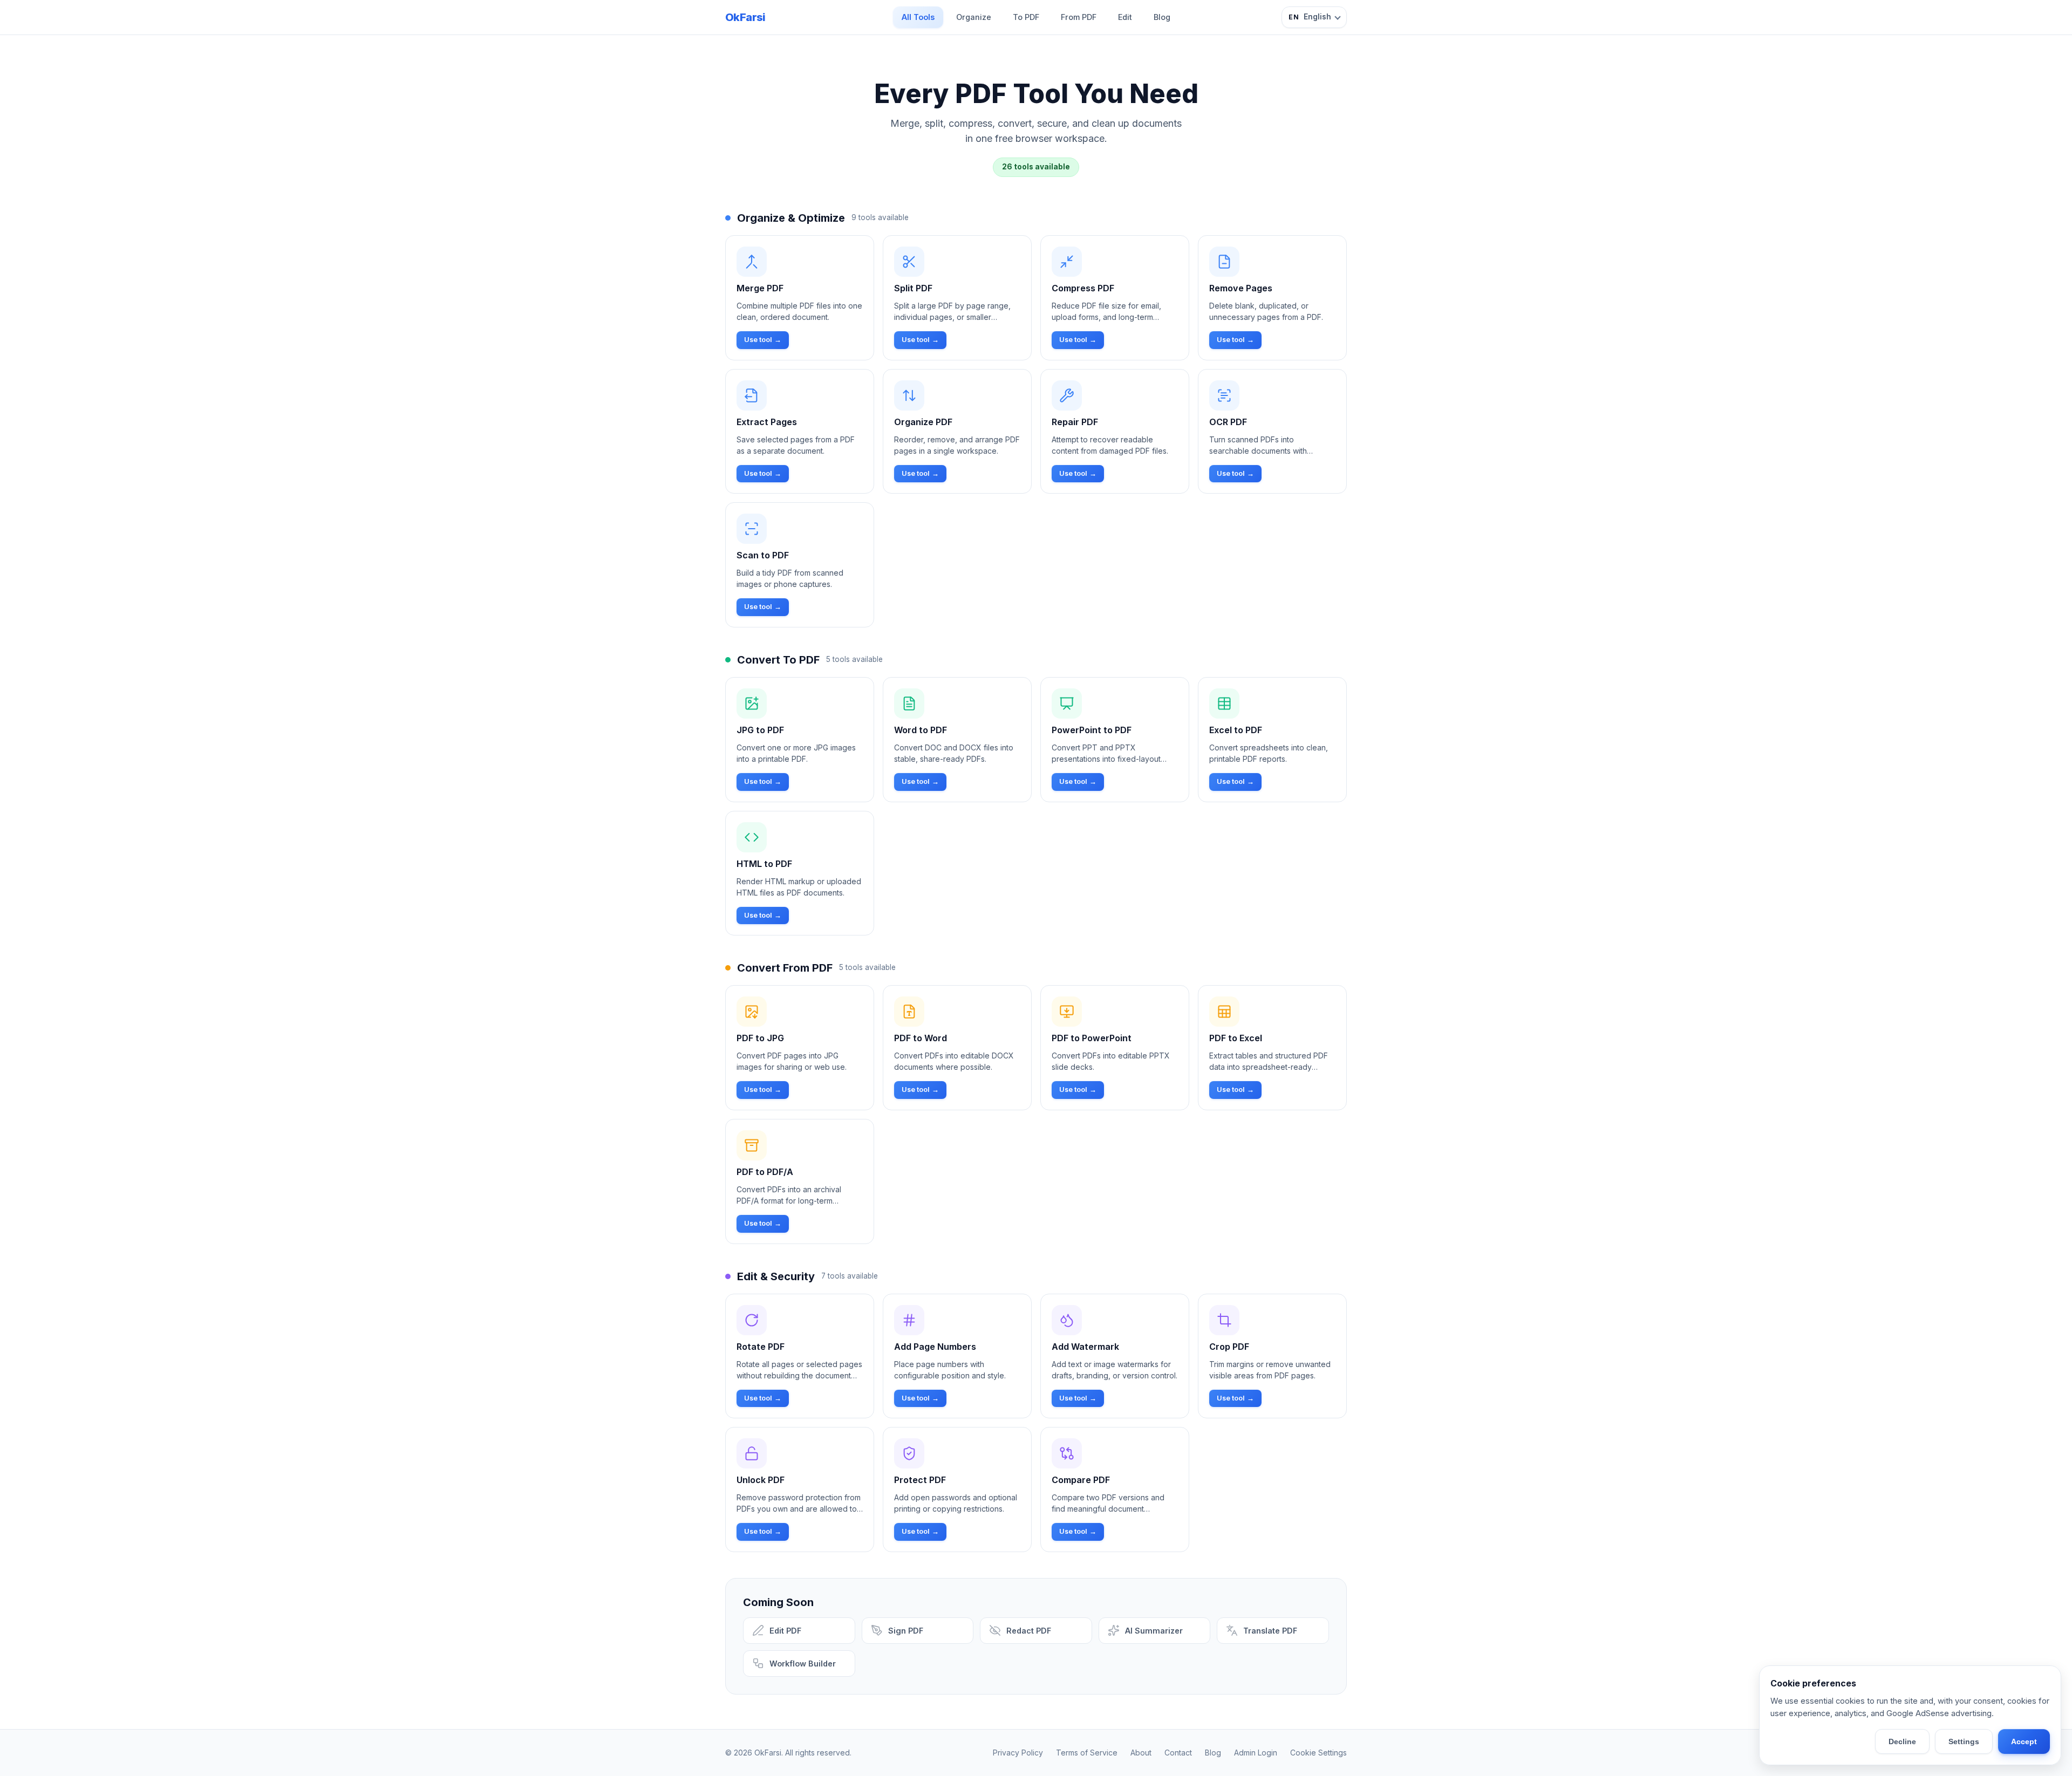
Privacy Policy (1018, 1753)
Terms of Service (1087, 1753)
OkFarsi (745, 17)
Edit (1125, 17)
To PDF (1026, 17)
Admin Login (1256, 1753)
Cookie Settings (1318, 1753)
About (1141, 1753)
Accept (2024, 1741)
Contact (1178, 1753)
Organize (974, 17)
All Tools (918, 17)
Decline (1902, 1741)
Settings (1964, 1741)
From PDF (1079, 17)
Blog (1162, 17)
